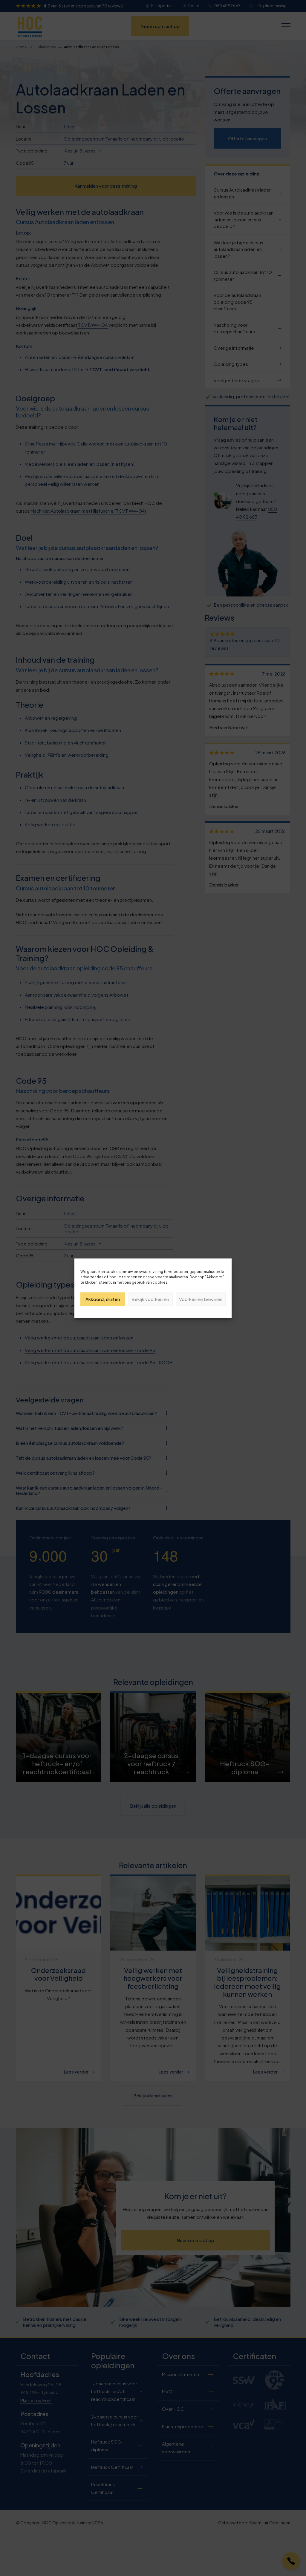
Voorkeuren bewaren (201, 1299)
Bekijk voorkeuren (150, 1299)
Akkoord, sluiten (103, 1299)
